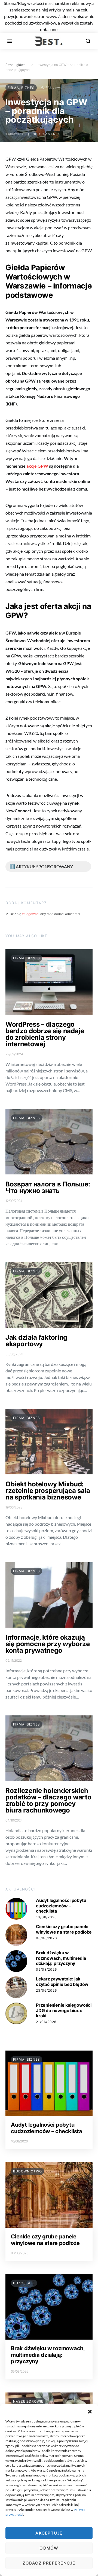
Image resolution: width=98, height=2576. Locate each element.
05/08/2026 (46, 1969)
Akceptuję (49, 2533)
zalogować (30, 914)
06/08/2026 (46, 1938)
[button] (90, 2411)
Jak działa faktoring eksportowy (36, 1341)
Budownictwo (27, 2171)
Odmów (49, 2548)
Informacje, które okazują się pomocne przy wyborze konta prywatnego (48, 1644)
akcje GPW (37, 466)
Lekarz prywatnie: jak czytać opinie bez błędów (62, 1981)
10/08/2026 (46, 1917)
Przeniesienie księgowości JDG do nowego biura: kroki (64, 2010)
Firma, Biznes (21, 88)
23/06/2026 (46, 1990)
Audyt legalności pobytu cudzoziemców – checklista (61, 1905)
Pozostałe (24, 2283)
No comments (47, 134)
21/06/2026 (46, 2022)
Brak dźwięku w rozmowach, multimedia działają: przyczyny (61, 1958)
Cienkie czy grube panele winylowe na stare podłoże (64, 1929)
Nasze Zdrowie (28, 2401)
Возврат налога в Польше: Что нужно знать (48, 1187)
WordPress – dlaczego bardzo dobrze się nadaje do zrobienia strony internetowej (45, 1034)
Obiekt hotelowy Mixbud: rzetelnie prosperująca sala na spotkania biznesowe (48, 1491)
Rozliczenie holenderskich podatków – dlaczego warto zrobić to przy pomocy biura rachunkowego (48, 1800)
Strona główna (16, 65)
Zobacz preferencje (49, 2563)
